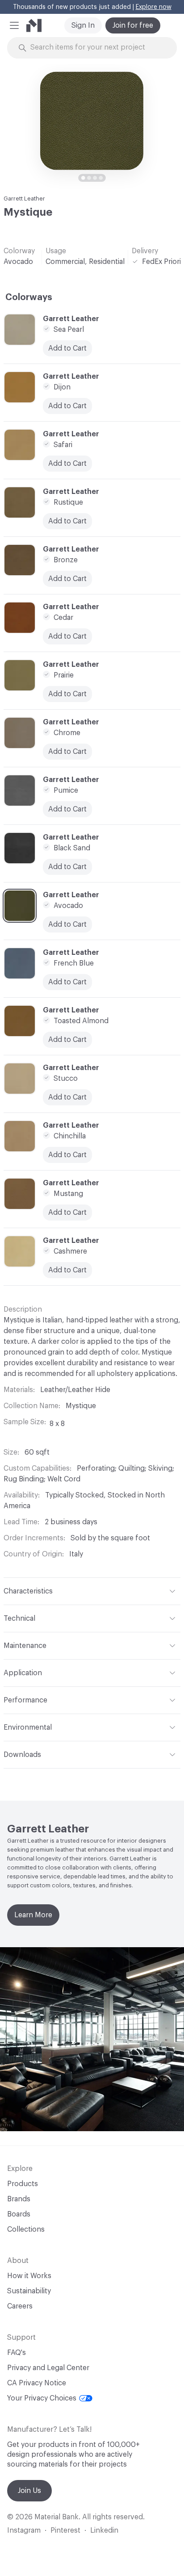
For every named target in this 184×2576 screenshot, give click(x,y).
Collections (26, 2229)
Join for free (133, 25)
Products (23, 2184)
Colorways (29, 297)
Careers (20, 2306)
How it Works (29, 2276)
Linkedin (104, 2530)
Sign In (83, 25)
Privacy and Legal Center (48, 2368)
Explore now (154, 7)
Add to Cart (67, 694)
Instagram (24, 2530)
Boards (19, 2214)
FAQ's (17, 2353)
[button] (14, 25)
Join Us (29, 2491)
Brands (19, 2199)
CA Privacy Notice (37, 2383)
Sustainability (29, 2291)
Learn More (33, 1915)
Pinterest (65, 2530)
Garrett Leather (24, 199)
